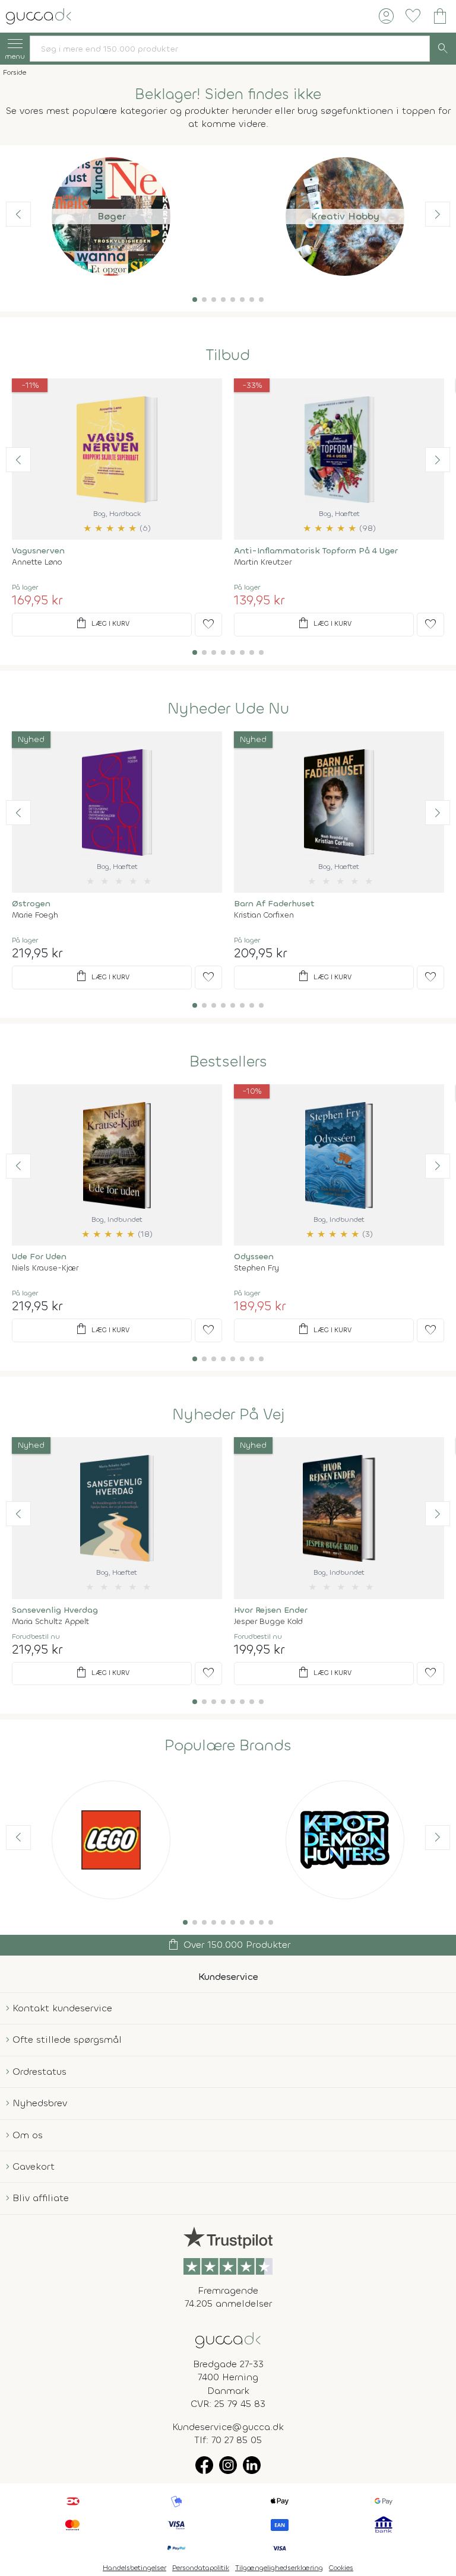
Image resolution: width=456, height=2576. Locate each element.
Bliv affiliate (41, 2198)
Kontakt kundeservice (62, 2008)
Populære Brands (228, 1746)
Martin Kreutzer (263, 562)
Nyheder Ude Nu (228, 709)
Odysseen (254, 1257)
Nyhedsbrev (40, 2103)
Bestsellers (228, 1062)
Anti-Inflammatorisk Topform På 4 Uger (316, 551)
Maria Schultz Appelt (50, 1621)
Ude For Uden (39, 1257)
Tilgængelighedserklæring (279, 2568)
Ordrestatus (39, 2072)
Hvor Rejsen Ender (271, 1610)
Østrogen (31, 904)
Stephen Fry (256, 1268)
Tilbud (228, 355)
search (443, 49)
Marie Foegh (35, 915)
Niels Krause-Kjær (45, 1268)
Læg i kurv (102, 623)
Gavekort (34, 2166)
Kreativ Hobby (345, 216)
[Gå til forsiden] (228, 2339)
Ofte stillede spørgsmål (67, 2040)
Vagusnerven (38, 551)
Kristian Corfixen (264, 915)
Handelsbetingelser (134, 2568)
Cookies (341, 2568)
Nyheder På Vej (228, 1415)
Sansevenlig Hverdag (55, 1610)
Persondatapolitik (201, 2568)
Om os (28, 2135)
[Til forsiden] (39, 15)
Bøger (111, 216)
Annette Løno (37, 562)
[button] (195, 300)
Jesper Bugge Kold (268, 1621)
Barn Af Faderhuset (274, 904)
